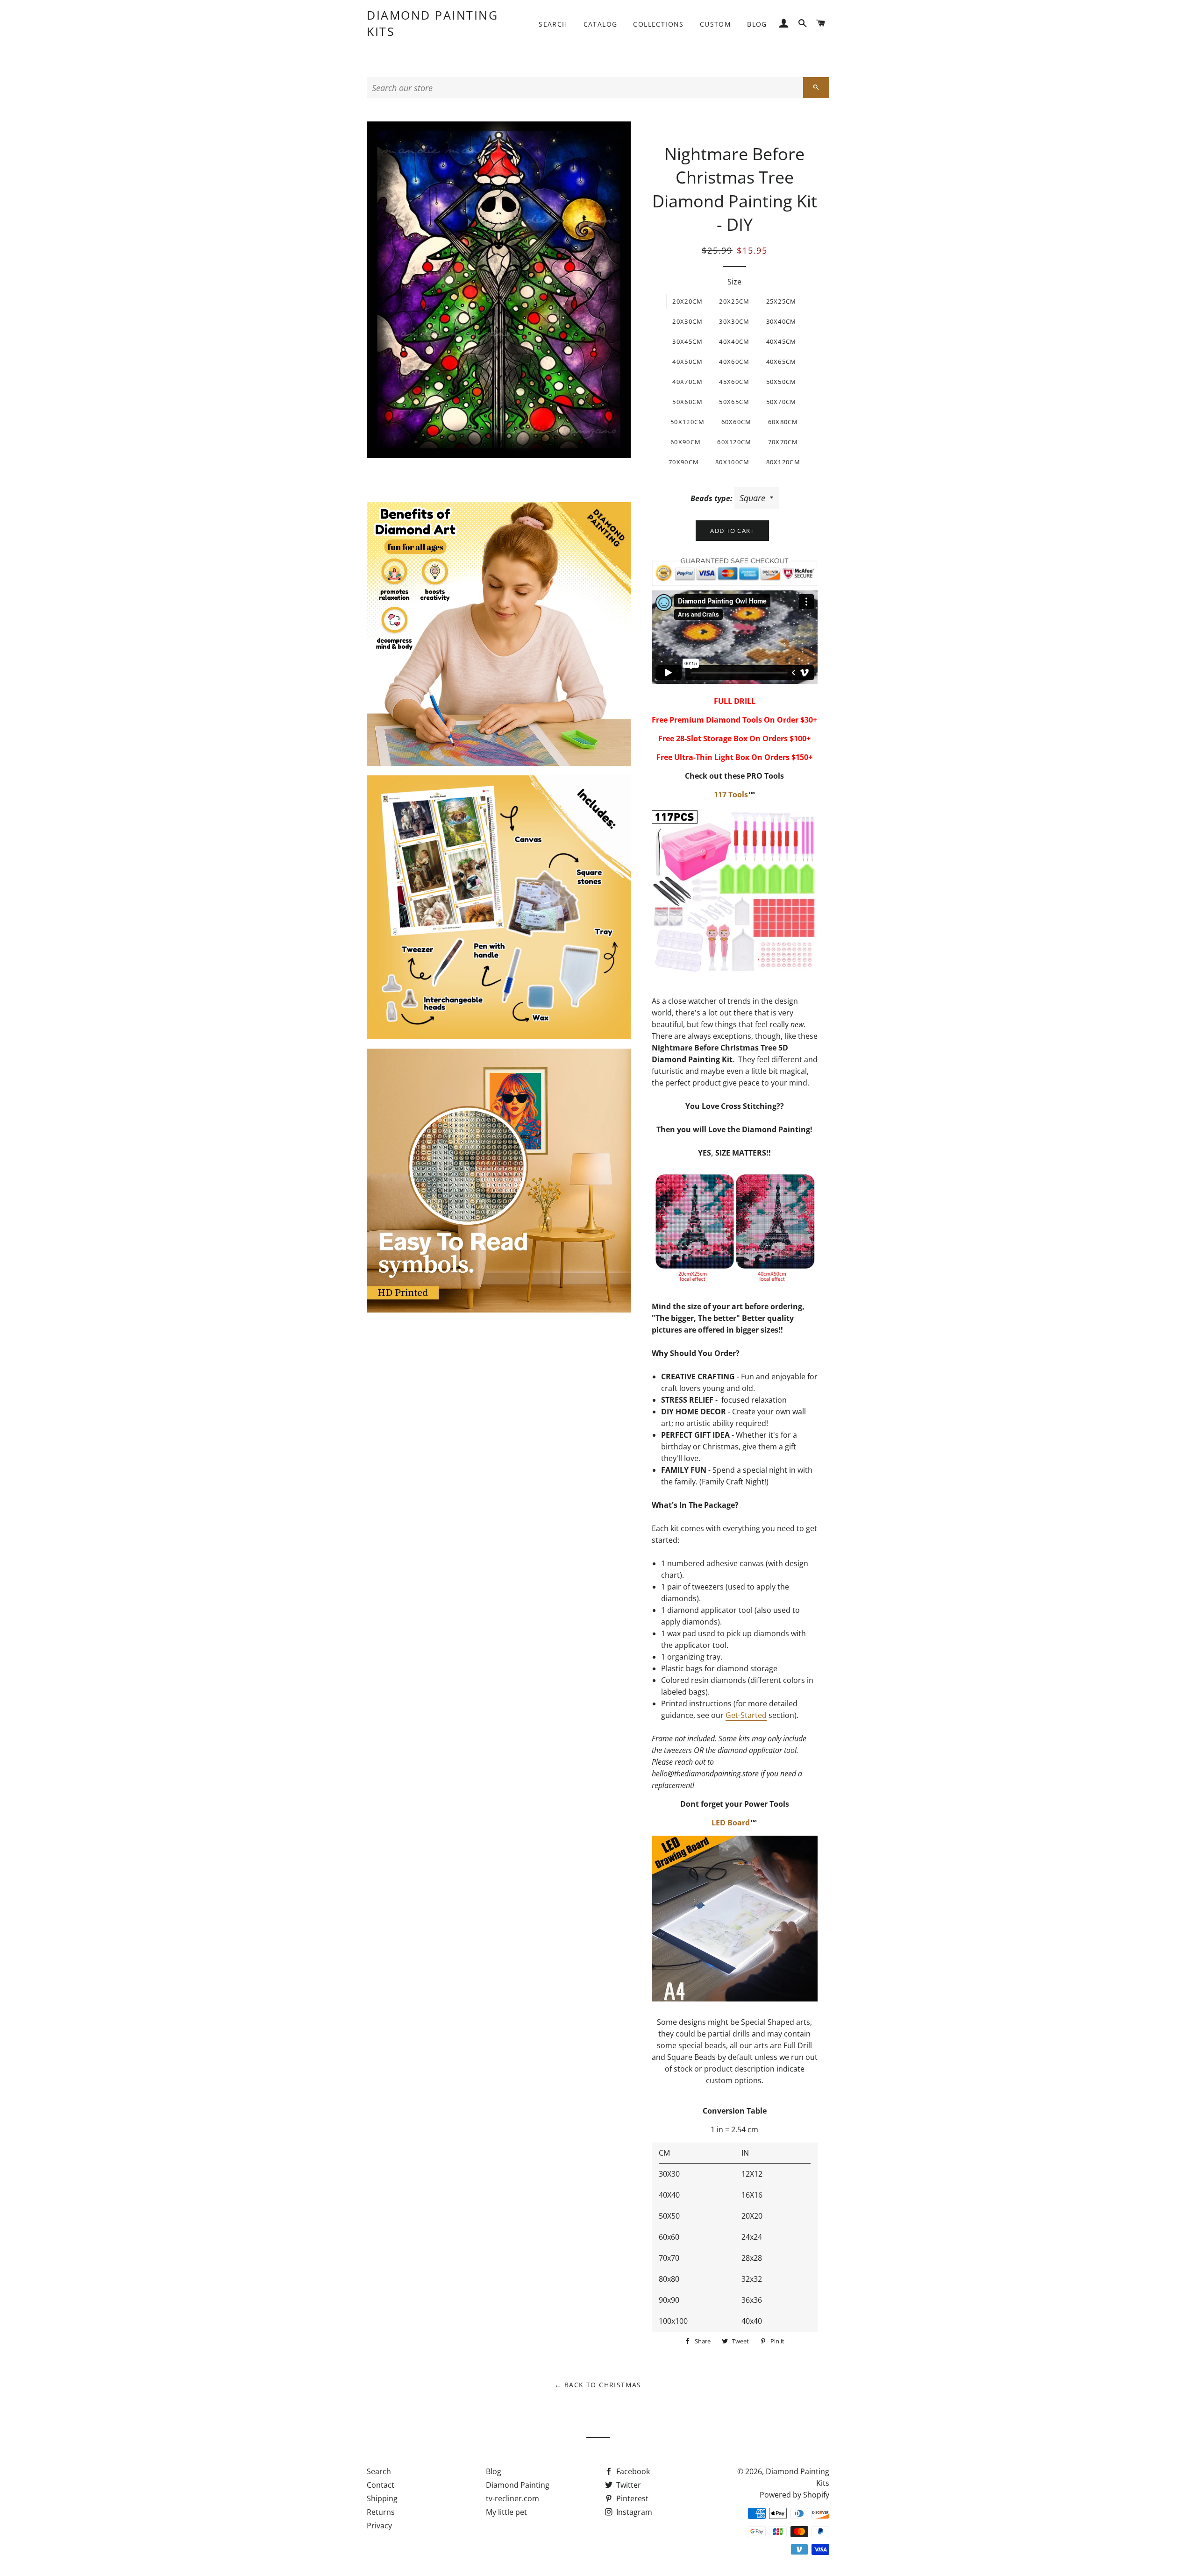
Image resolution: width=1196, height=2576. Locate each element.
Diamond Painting (518, 2485)
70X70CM (783, 442)
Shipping (382, 2498)
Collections (658, 24)
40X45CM (781, 341)
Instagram (633, 2512)
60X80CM (783, 422)
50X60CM (687, 402)
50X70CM (781, 402)
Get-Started (746, 1715)
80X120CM (783, 462)
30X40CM (781, 321)
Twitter (628, 2485)
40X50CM (687, 362)
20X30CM (687, 321)
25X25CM (781, 301)
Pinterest (631, 2498)
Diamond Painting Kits (432, 23)
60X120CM (734, 442)
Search (553, 24)
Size (734, 282)
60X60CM (737, 422)
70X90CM (684, 462)
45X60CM (734, 382)
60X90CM (686, 442)
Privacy (379, 2526)
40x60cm (734, 362)
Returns (381, 2512)
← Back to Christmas (598, 2385)
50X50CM (781, 382)
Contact (381, 2485)
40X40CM (734, 341)
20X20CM (687, 301)
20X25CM (734, 301)
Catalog (601, 24)
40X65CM (781, 362)
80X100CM (732, 462)
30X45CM (687, 341)
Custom (715, 24)
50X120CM (687, 422)
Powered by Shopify (794, 2495)
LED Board (731, 1823)
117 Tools (731, 795)
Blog (757, 24)
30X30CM (734, 321)
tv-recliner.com (513, 2498)
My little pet (506, 2512)
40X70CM (687, 382)
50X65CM (734, 402)
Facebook (632, 2471)
